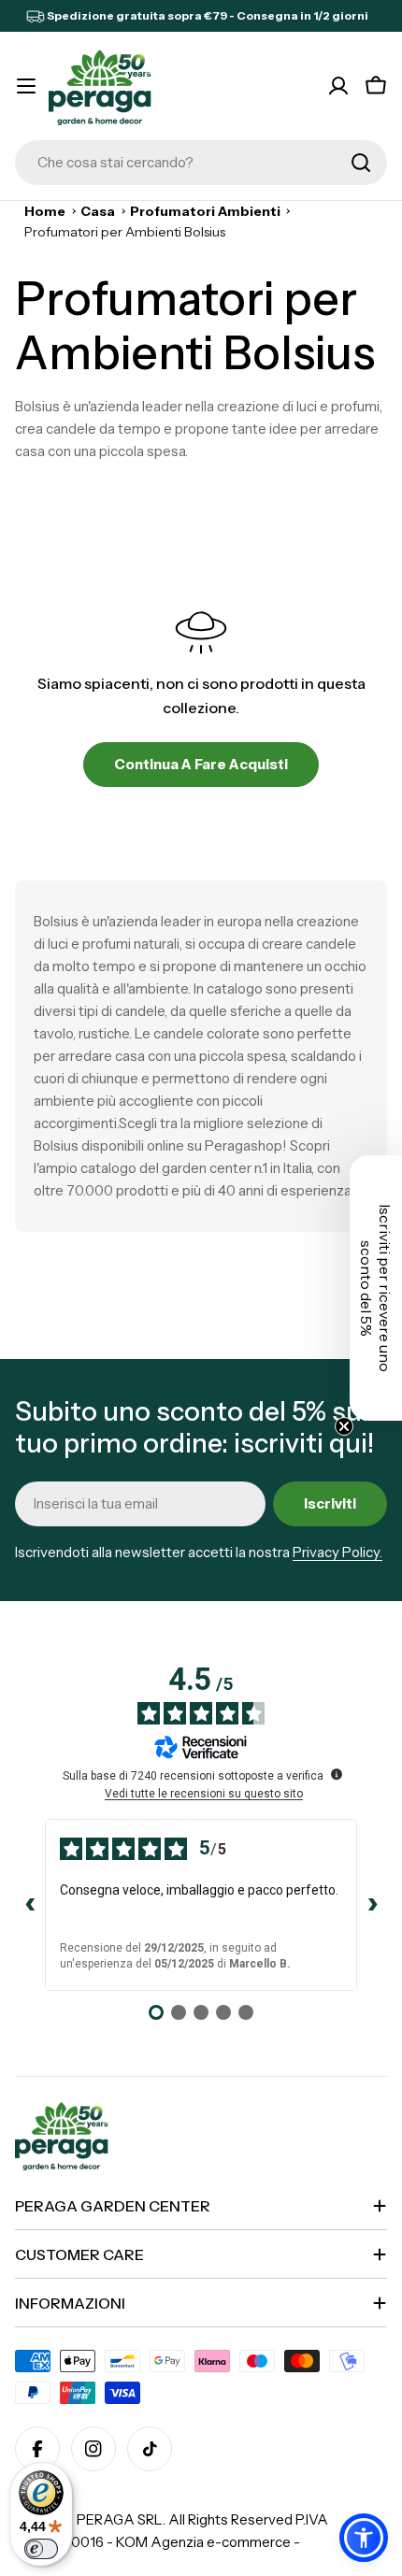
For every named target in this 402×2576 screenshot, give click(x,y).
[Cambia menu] (26, 86)
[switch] (41, 2549)
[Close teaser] (344, 1426)
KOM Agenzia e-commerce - (208, 2542)
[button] (364, 2538)
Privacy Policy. (337, 1552)
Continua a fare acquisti (201, 764)
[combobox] (201, 163)
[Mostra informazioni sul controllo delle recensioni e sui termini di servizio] (337, 1774)
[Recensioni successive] (372, 1905)
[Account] (338, 86)
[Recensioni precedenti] (30, 1905)
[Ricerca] (361, 163)
